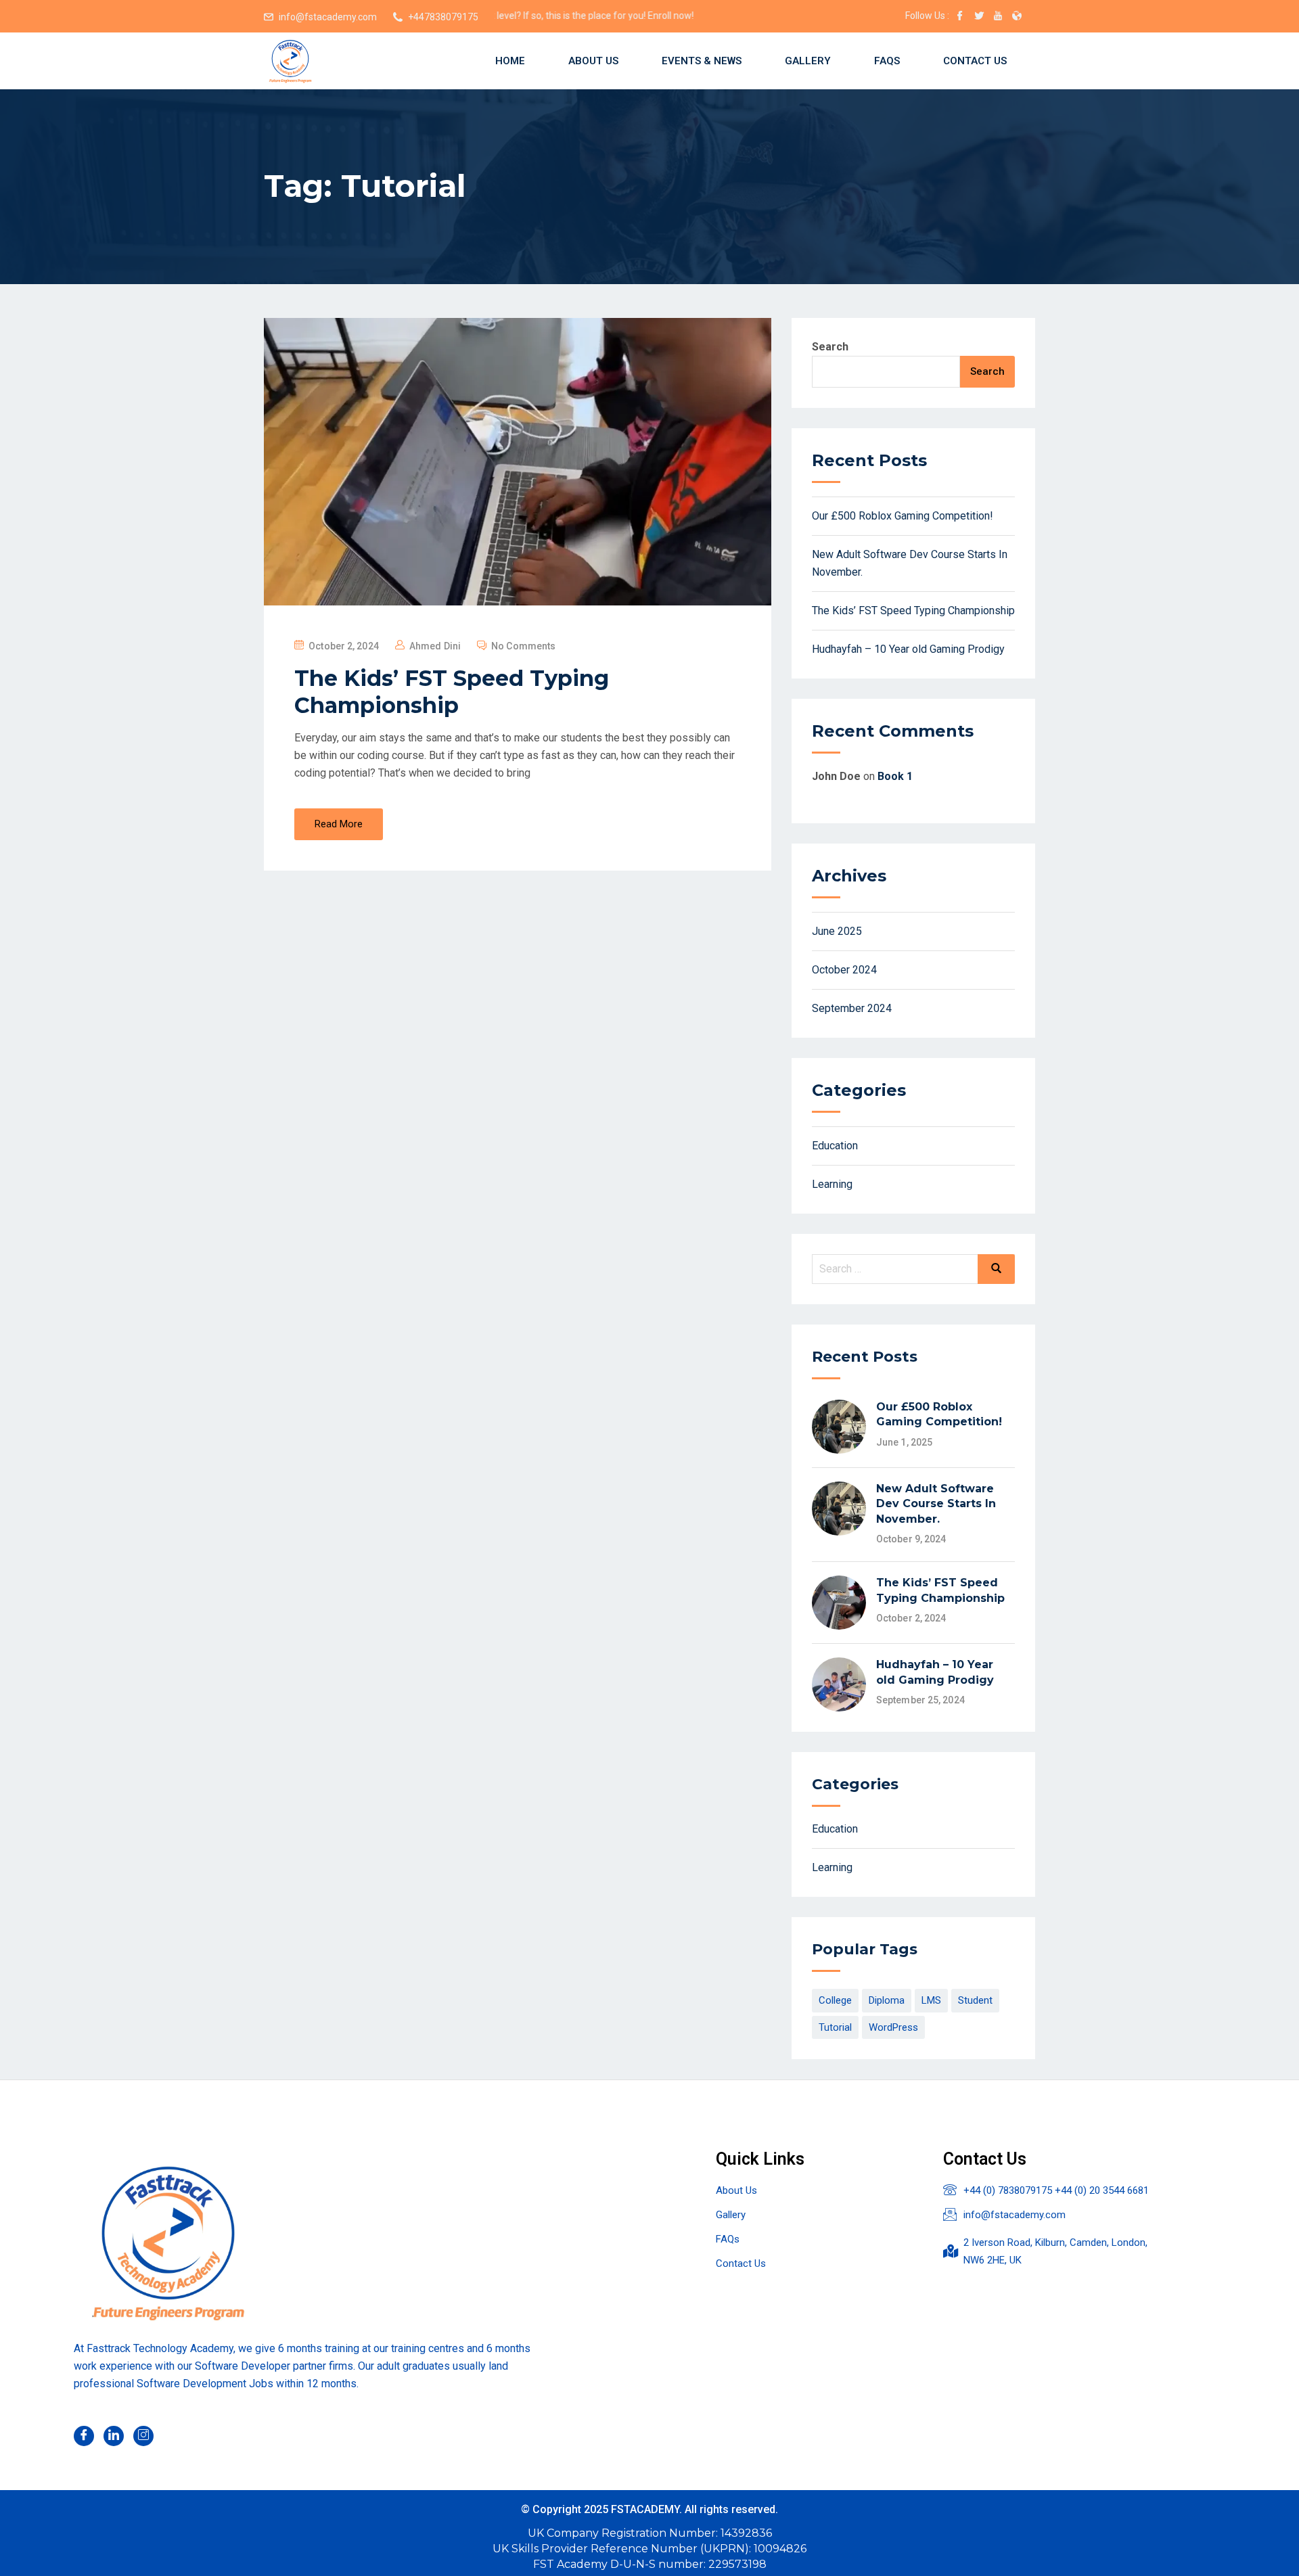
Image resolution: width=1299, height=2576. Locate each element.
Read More (339, 824)
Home (510, 61)
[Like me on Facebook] (960, 17)
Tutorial (835, 2027)
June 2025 (837, 931)
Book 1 (895, 776)
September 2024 (852, 1008)
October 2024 (844, 970)
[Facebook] (84, 2436)
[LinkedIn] (114, 2436)
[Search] (996, 1269)
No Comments (523, 646)
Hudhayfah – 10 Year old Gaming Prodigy (908, 649)
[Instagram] (143, 2436)
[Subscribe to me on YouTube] (998, 17)
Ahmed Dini (435, 646)
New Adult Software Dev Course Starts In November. (936, 1504)
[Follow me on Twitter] (979, 17)
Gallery (808, 61)
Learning (832, 1184)
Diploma (887, 2000)
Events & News (702, 61)
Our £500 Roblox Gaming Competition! (903, 516)
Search (830, 347)
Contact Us (975, 61)
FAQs (887, 61)
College (835, 2000)
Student (975, 2000)
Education (835, 1146)
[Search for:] (913, 1269)
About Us (593, 61)
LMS (931, 2000)
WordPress (893, 2027)
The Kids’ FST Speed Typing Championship (452, 692)
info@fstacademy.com (328, 17)
